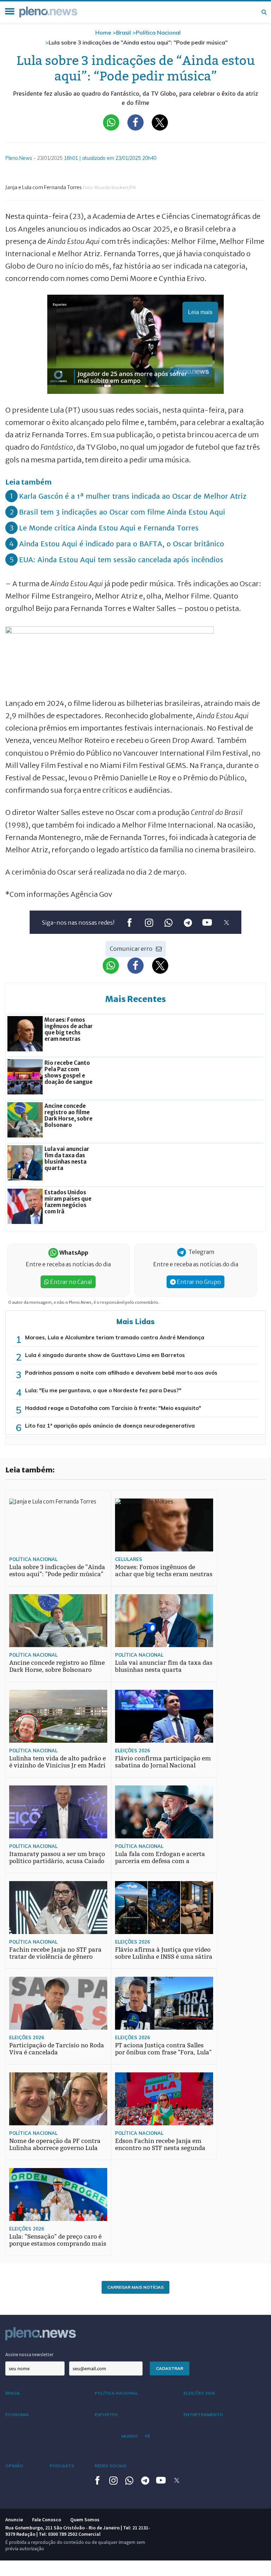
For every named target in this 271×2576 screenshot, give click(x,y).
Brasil (124, 32)
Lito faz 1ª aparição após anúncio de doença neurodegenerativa (110, 1426)
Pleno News (48, 12)
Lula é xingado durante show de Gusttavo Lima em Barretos (105, 1355)
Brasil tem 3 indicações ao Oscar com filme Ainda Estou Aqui (122, 512)
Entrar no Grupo (198, 1282)
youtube (207, 922)
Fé (147, 2436)
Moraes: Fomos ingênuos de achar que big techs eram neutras (164, 1571)
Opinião (14, 2466)
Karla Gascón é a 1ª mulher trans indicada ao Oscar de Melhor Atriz (133, 496)
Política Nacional (158, 32)
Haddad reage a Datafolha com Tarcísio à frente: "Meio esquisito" (113, 1408)
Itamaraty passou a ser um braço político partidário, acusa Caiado (57, 1858)
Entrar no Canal (71, 1282)
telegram (188, 922)
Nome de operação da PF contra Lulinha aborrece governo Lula (55, 2145)
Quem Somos (85, 2520)
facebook (129, 922)
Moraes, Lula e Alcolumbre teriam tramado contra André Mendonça (115, 1337)
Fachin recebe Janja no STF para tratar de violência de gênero (55, 1953)
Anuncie (14, 2520)
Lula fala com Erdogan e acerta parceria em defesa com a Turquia (160, 1861)
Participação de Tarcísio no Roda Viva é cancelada (57, 2049)
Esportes (106, 2415)
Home (103, 32)
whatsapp (168, 922)
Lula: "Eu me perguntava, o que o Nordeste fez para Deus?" (103, 1390)
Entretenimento (203, 2415)
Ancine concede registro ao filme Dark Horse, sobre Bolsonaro (57, 1666)
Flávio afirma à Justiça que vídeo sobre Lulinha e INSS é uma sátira (164, 1953)
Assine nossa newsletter (29, 2355)
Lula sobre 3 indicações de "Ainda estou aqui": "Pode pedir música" (57, 1571)
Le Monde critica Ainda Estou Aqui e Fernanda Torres (109, 528)
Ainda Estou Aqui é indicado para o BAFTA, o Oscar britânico (122, 544)
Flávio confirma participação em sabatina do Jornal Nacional (163, 1762)
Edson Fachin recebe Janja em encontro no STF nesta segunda (160, 2145)
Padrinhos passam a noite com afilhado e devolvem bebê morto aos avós (121, 1373)
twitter (226, 922)
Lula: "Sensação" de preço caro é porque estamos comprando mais (58, 2240)
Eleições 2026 (133, 1751)
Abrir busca (264, 12)
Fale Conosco (47, 2520)
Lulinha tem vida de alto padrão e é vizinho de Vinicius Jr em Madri (58, 1762)
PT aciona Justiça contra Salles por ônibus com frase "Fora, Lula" (163, 2049)
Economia (17, 2415)
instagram (149, 922)
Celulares (129, 1559)
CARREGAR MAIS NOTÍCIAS (135, 2287)
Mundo (130, 2436)
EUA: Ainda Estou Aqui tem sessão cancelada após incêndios (121, 560)
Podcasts (62, 2466)
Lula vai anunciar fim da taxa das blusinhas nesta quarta (164, 1666)
